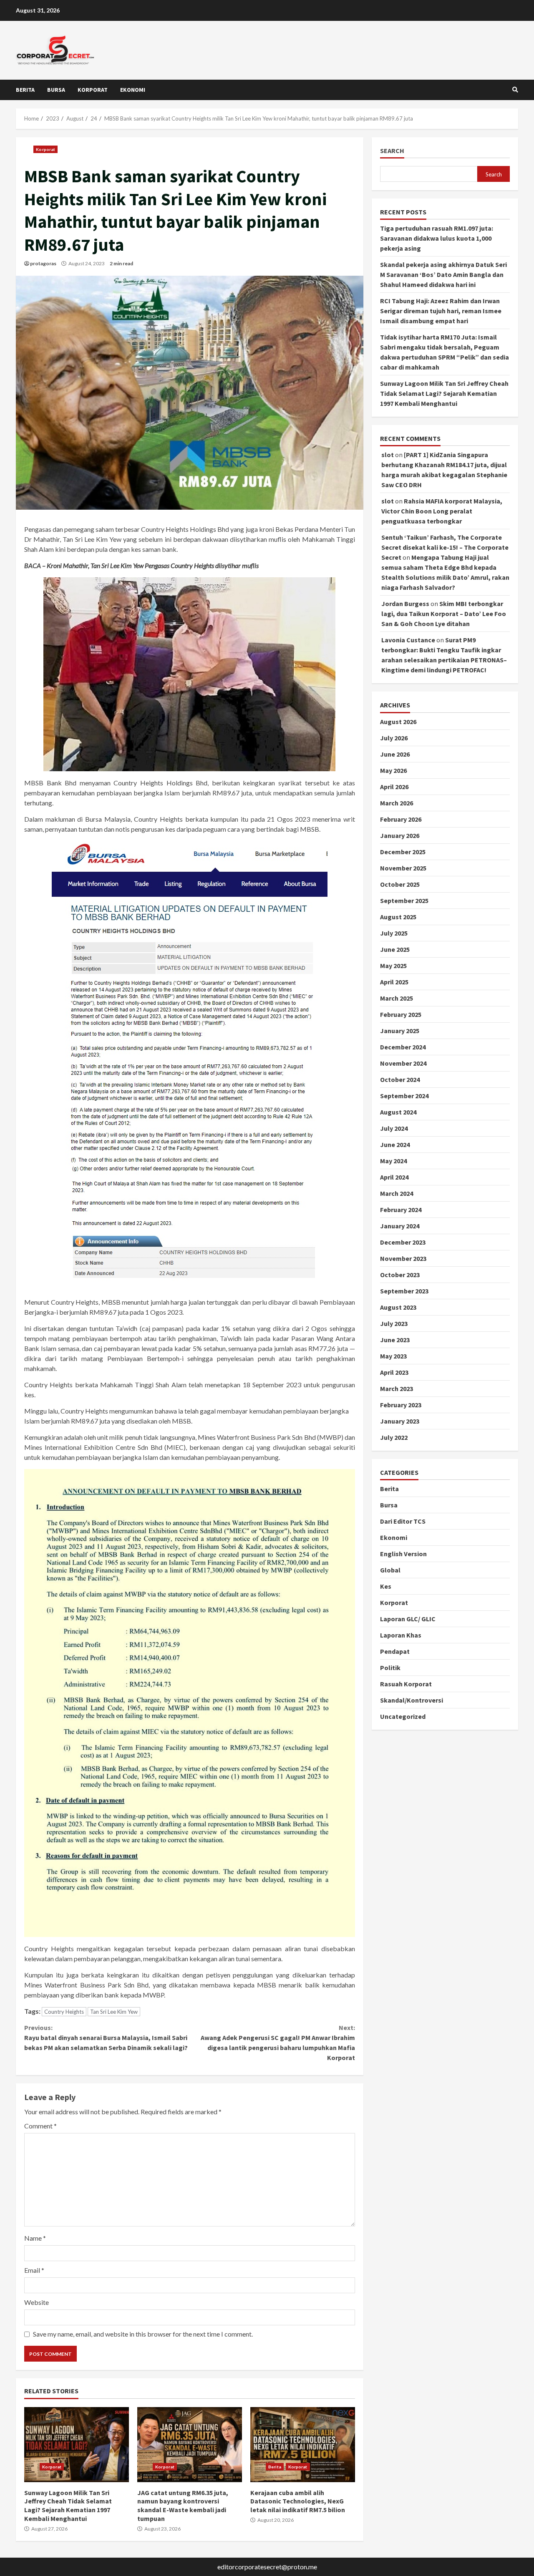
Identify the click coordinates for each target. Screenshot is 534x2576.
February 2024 (401, 1210)
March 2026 (397, 803)
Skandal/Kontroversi (412, 1700)
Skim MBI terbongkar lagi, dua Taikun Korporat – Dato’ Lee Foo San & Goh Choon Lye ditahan (444, 614)
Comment (40, 2126)
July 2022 (394, 1437)
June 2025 (395, 949)
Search (392, 151)
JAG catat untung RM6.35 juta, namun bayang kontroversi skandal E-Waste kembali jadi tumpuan (190, 2445)
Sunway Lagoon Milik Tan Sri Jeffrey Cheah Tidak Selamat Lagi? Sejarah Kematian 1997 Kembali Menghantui (77, 2445)
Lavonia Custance (408, 640)
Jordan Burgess (405, 604)
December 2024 (403, 1047)
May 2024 (393, 1161)
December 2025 (403, 852)
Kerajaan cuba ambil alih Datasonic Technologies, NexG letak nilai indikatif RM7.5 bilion (303, 2445)
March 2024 (397, 1193)
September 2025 (404, 901)
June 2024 (395, 1145)
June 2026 (395, 754)
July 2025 (394, 933)
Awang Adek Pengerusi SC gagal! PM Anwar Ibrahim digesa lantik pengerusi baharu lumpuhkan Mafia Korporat (278, 2043)
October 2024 (400, 1079)
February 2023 (401, 1405)
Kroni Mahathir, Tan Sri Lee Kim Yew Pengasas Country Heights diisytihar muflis (153, 565)
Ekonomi (133, 90)
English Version (403, 1554)
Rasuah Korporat (406, 1684)
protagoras (43, 263)
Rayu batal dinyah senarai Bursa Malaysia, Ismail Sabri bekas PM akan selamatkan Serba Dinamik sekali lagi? (106, 2038)
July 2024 (394, 1128)
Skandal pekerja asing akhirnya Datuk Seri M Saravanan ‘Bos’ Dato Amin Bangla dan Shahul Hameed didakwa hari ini (443, 275)
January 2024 (400, 1226)
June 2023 (395, 1340)
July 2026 (394, 738)
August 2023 (398, 1307)
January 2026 (400, 835)
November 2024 (403, 1063)
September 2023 (404, 1291)
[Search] (515, 90)
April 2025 (394, 982)
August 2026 (398, 722)
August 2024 (398, 1112)
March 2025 (397, 998)
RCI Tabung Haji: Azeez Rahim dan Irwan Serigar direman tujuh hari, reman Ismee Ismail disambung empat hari (441, 311)
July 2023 (394, 1323)
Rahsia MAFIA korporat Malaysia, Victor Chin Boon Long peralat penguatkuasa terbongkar (442, 511)
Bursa (56, 90)
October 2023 (400, 1275)
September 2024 (404, 1096)
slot (388, 455)
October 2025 (400, 884)
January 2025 (400, 1031)
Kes (386, 1586)
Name (35, 2238)
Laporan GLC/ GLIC (408, 1619)
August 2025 (398, 917)
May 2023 (393, 1356)
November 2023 (403, 1258)
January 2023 (400, 1421)
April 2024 (394, 1177)
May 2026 (393, 770)
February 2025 (401, 1014)
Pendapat (395, 1651)
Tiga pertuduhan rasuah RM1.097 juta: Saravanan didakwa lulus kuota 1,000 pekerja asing (437, 239)
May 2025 (393, 966)
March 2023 (397, 1389)
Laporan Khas (401, 1635)
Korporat (93, 90)
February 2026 (401, 819)
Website (37, 2302)
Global (390, 1570)
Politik (390, 1668)
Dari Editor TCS (403, 1521)
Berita (25, 90)
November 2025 (403, 868)
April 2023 (394, 1372)
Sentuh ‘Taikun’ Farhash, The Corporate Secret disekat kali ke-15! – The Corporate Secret (445, 548)
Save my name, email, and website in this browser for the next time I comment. (143, 2334)
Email (34, 2270)
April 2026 (394, 787)
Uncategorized (403, 1716)
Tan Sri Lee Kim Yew (114, 2012)
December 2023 (403, 1242)
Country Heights (64, 2012)
